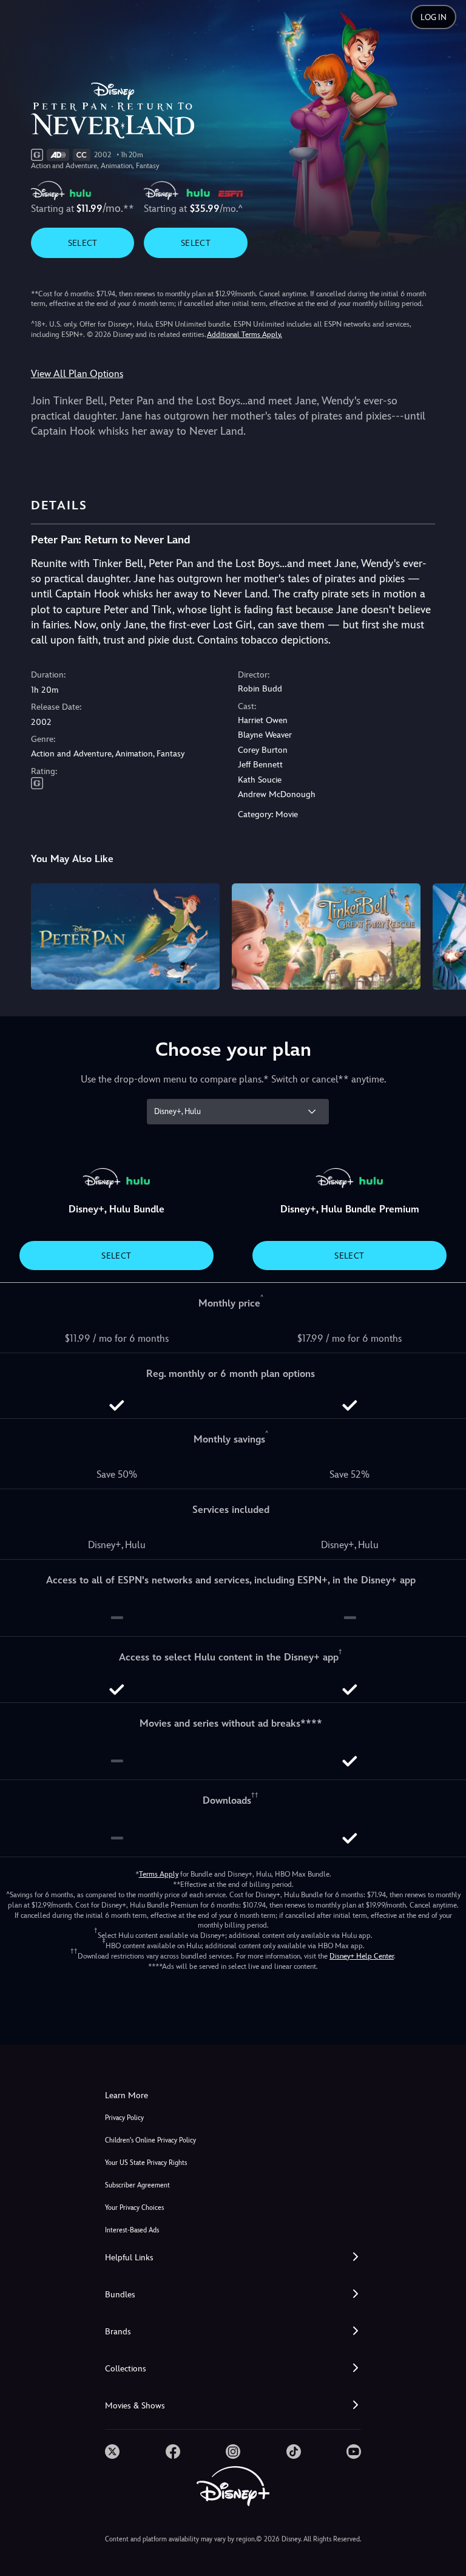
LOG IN (434, 17)
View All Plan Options (77, 374)
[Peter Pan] (125, 936)
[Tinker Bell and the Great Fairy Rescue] (326, 936)
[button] (233, 2258)
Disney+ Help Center (362, 1956)
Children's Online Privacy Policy (150, 2140)
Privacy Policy (124, 2118)
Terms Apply (159, 1874)
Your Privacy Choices (134, 2208)
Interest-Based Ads (132, 2230)
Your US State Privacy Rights (146, 2163)
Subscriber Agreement (137, 2185)
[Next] (445, 935)
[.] (112, 2452)
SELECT (83, 243)
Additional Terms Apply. (245, 335)
